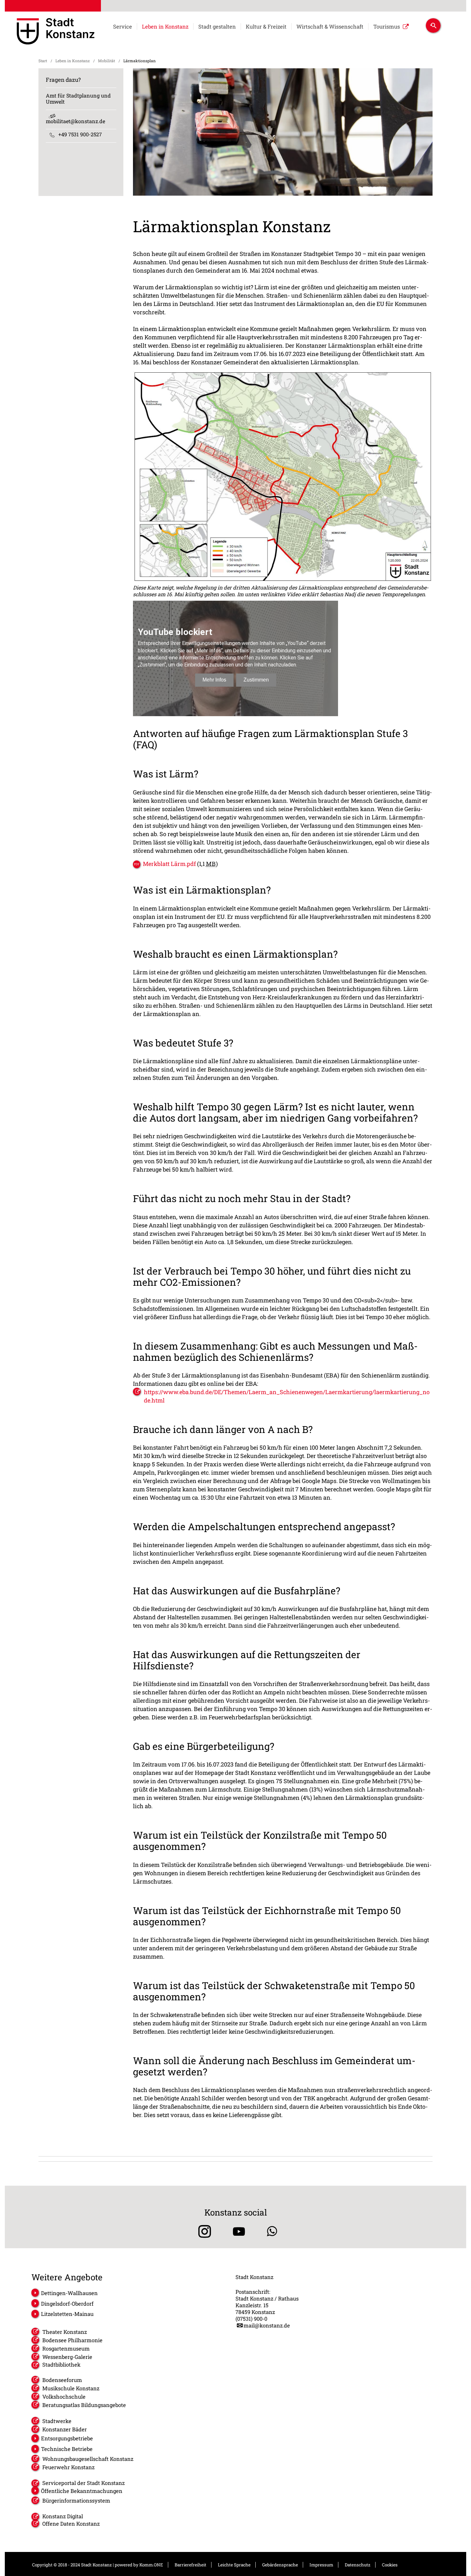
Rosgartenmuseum (66, 2348)
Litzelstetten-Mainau (67, 2314)
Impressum (321, 2565)
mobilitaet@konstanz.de (75, 121)
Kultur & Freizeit (266, 27)
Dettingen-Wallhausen (69, 2293)
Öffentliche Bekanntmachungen (82, 2491)
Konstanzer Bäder (65, 2429)
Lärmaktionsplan (140, 61)
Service (123, 27)
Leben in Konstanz (165, 27)
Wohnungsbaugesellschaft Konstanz (88, 2459)
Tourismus (387, 27)
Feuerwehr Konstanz (68, 2467)
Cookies (390, 2565)
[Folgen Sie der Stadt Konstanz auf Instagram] (202, 2231)
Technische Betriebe (67, 2449)
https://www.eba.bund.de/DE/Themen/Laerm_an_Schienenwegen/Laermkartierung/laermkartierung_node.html (287, 1396)
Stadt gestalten (217, 27)
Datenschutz (358, 2565)
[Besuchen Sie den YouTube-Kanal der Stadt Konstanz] (239, 2231)
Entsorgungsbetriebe (67, 2438)
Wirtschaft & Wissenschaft (330, 27)
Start (43, 61)
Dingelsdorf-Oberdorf (67, 2304)
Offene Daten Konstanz (71, 2524)
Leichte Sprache (234, 2565)
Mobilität (107, 61)
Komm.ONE (151, 2565)
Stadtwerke (57, 2421)
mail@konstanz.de (267, 2325)
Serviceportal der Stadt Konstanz (83, 2483)
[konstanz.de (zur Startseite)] (56, 32)
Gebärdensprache (280, 2565)
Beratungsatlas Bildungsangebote (84, 2405)
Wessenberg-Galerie (67, 2357)
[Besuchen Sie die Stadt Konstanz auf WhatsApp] (272, 2231)
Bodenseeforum (62, 2380)
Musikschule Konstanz (71, 2388)
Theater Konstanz (65, 2332)
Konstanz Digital (63, 2516)
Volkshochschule (64, 2397)
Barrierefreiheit (190, 2565)
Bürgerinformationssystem (76, 2500)
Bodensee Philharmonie (72, 2340)
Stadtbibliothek (61, 2364)
